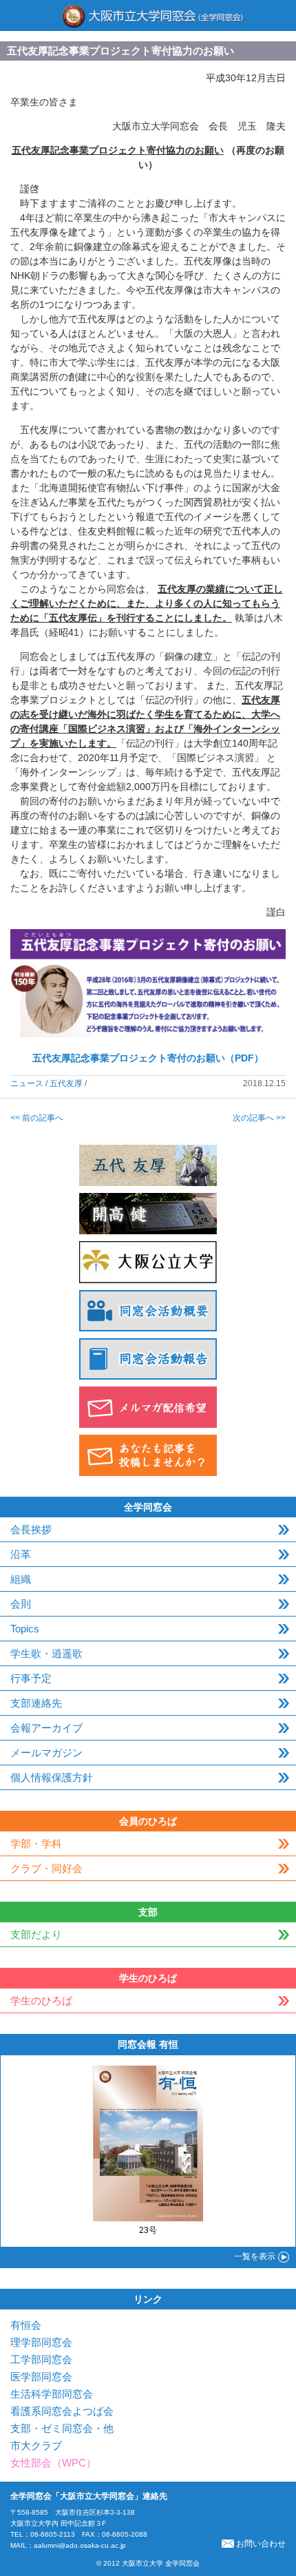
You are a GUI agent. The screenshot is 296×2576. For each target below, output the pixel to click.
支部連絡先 (36, 1703)
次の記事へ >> (259, 1118)
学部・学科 (36, 1843)
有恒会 (26, 2325)
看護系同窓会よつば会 (62, 2411)
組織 (21, 1579)
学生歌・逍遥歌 (46, 1653)
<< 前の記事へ (37, 1118)
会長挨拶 (31, 1529)
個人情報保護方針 (52, 1777)
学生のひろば (41, 2001)
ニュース (27, 1083)
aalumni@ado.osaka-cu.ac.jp (80, 2545)
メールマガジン (46, 1753)
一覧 (255, 2256)
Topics (25, 1629)
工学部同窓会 (41, 2359)
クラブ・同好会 (46, 1868)
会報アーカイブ (46, 1728)
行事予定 (31, 1678)
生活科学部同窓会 (52, 2394)
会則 (21, 1604)
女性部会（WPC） (53, 2463)
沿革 (21, 1554)
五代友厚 (66, 1083)
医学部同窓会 (41, 2377)
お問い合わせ (261, 2544)
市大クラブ (36, 2445)
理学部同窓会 (41, 2342)
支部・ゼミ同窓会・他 (62, 2428)
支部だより (36, 1934)
